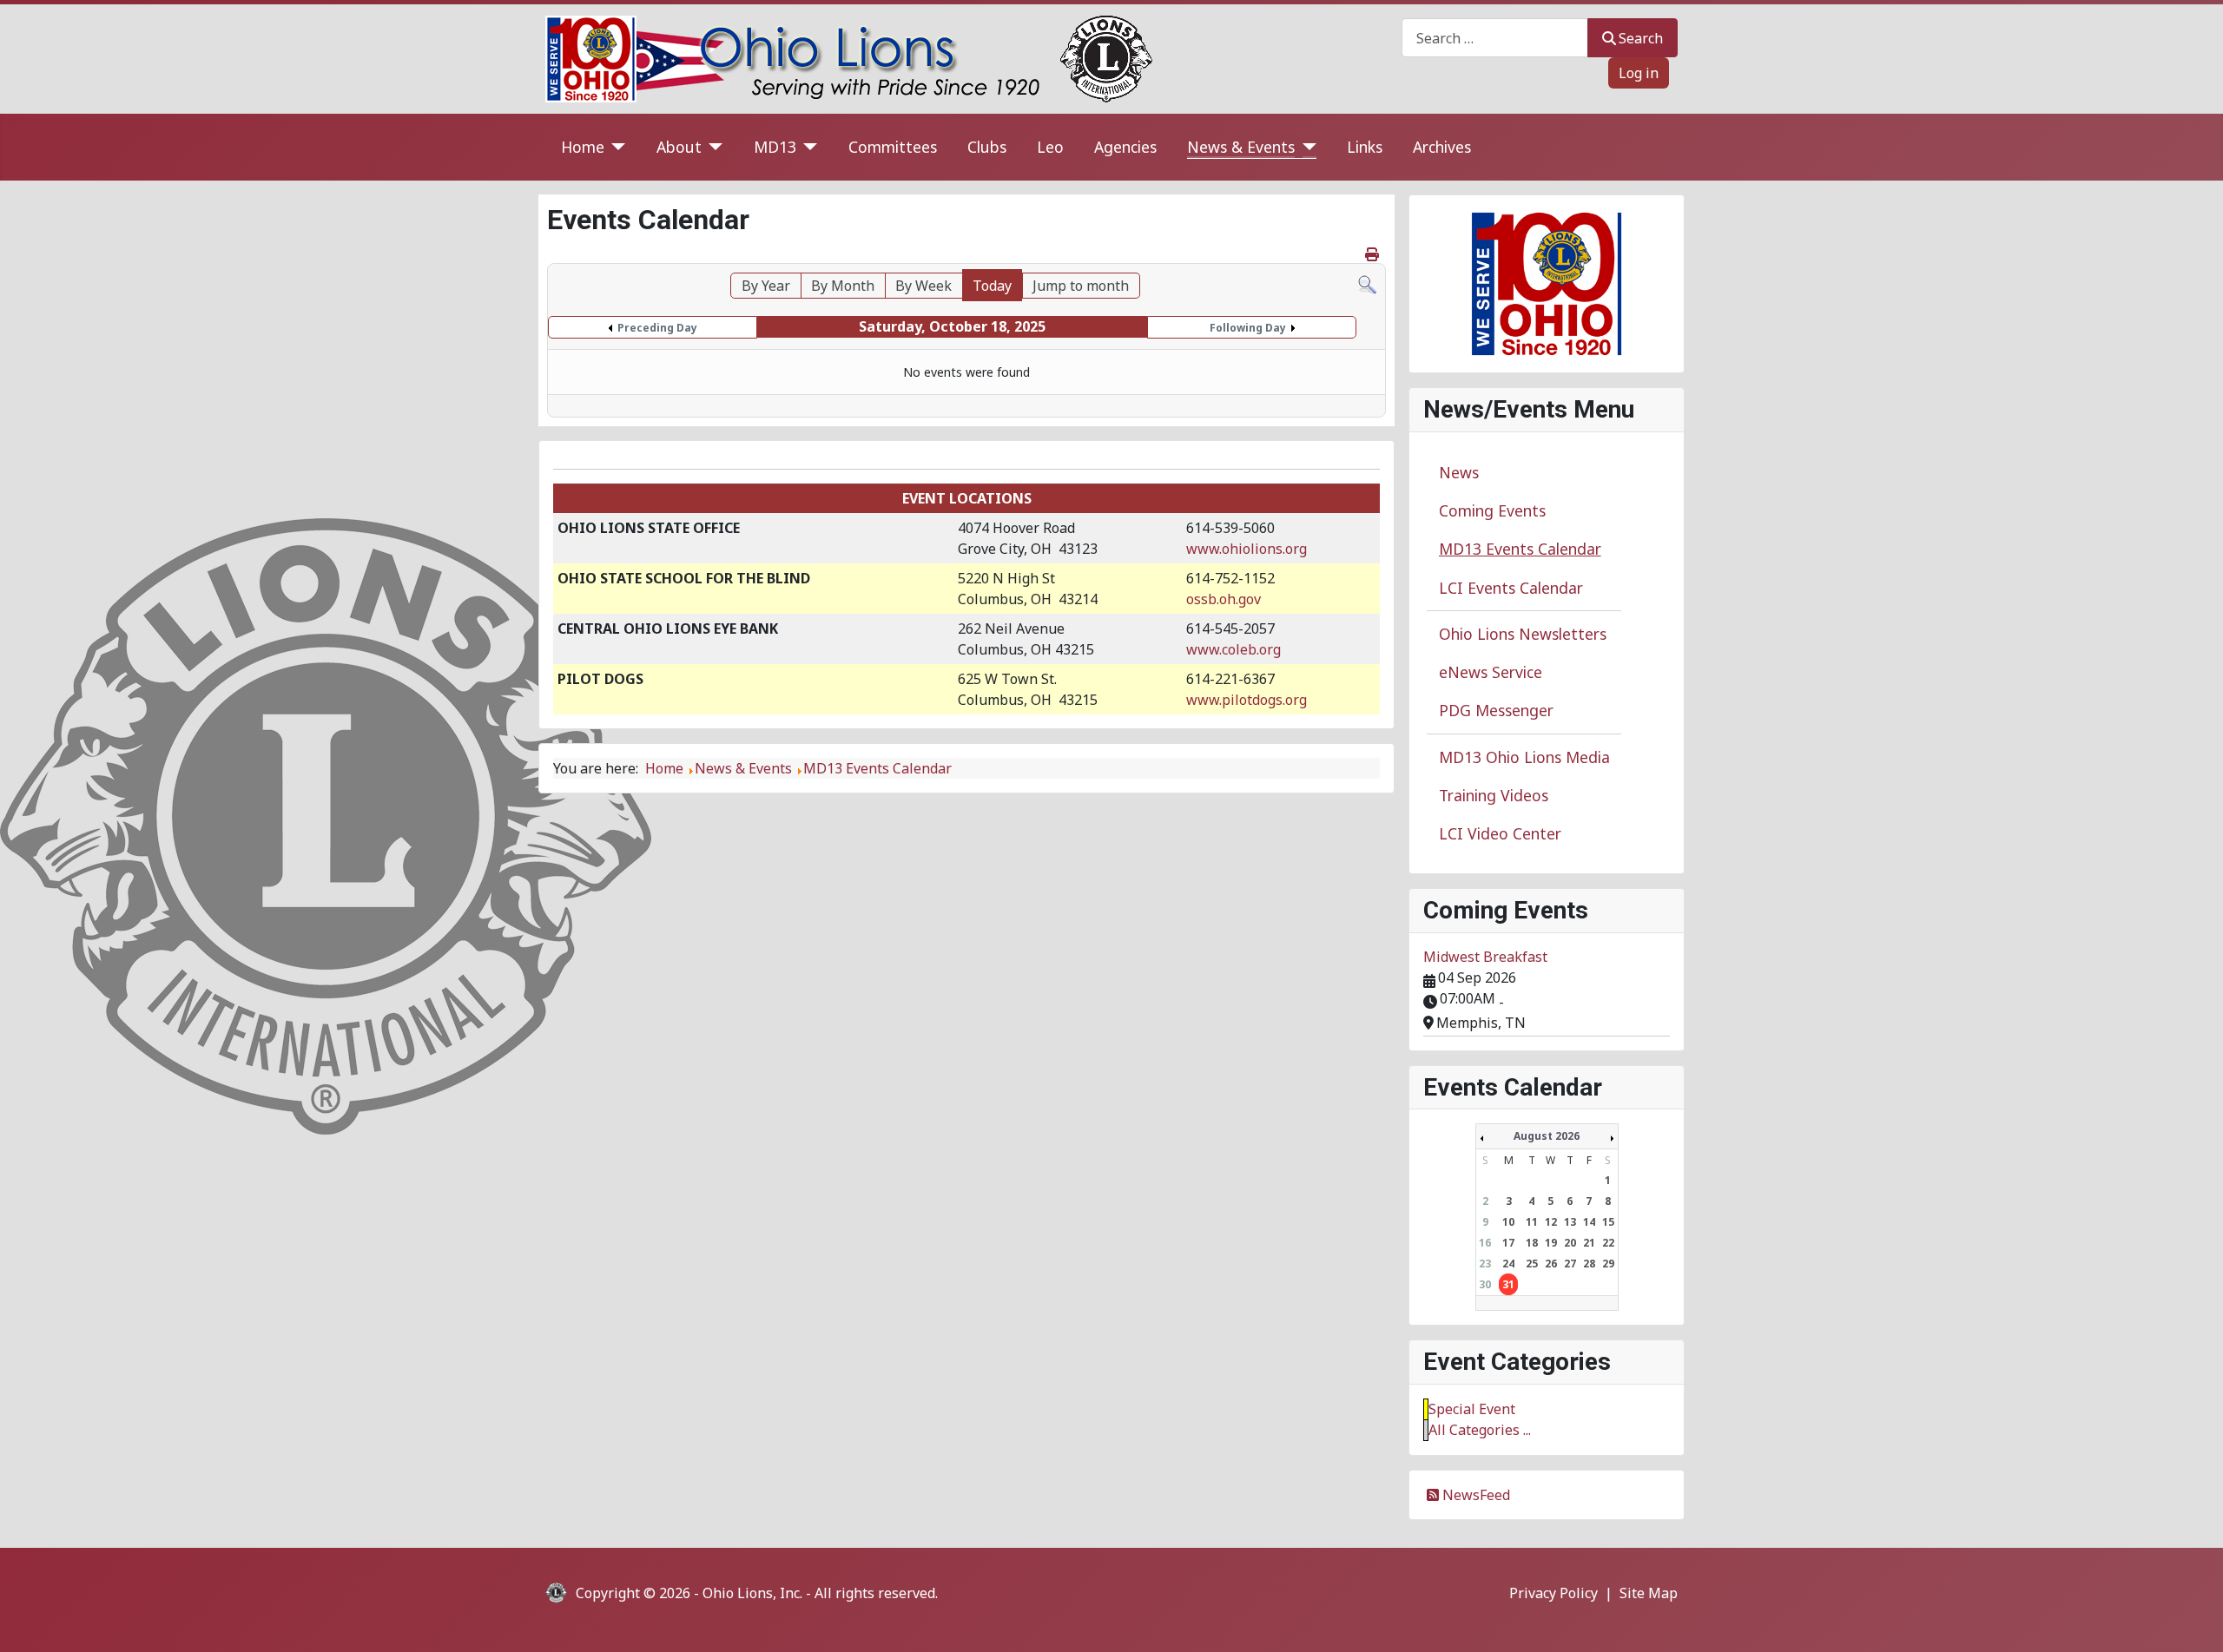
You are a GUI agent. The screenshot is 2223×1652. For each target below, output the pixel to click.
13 (1570, 1222)
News (1459, 472)
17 (1508, 1243)
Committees (893, 147)
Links (1365, 147)
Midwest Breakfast (1485, 957)
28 (1589, 1264)
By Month (843, 286)
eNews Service (1491, 672)
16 (1485, 1243)
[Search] (1367, 283)
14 (1589, 1222)
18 (1532, 1243)
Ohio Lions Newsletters (1523, 634)
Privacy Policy (1553, 1593)
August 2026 (1547, 1136)
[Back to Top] (2193, 1620)
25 (1532, 1264)
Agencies (1125, 147)
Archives (1442, 147)
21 (1589, 1243)
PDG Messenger (1496, 710)
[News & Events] (1306, 147)
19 (1551, 1243)
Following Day (1248, 328)
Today (992, 286)
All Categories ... (1480, 1430)
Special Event (1472, 1409)
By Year (766, 286)
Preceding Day (657, 328)
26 (1551, 1264)
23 (1485, 1264)
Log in (1639, 73)
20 (1570, 1243)
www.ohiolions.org (1247, 549)
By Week (924, 286)
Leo (1050, 147)
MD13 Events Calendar (1520, 549)
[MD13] (807, 147)
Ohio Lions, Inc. (752, 1593)
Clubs (987, 147)
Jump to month (1081, 286)
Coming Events (1492, 510)
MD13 (775, 147)
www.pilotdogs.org (1247, 700)
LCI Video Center (1500, 833)
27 (1570, 1264)
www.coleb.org (1234, 649)
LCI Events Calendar (1511, 588)
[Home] (615, 147)
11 (1532, 1222)
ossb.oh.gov (1224, 599)
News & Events (1241, 147)
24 (1508, 1264)
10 (1508, 1222)
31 (1508, 1284)
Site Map (1649, 1593)
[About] (712, 147)
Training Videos (1494, 795)
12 (1551, 1222)
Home (583, 147)
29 (1608, 1264)
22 (1608, 1243)
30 (1485, 1284)
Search (1641, 38)
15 (1608, 1222)
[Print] (1373, 254)
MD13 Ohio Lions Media (1524, 757)
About (679, 147)
